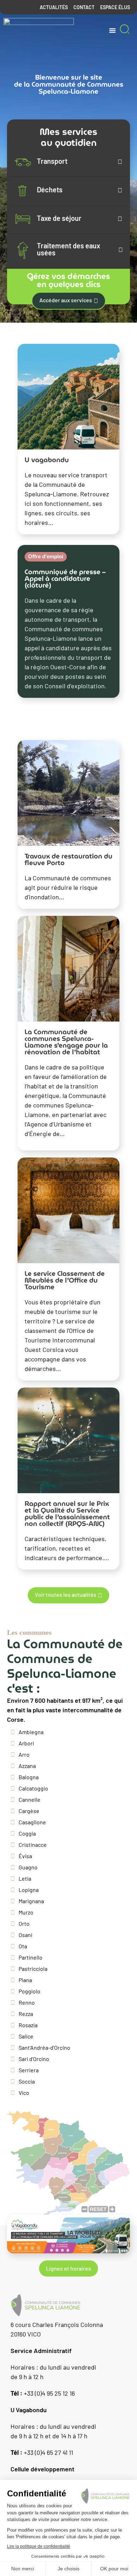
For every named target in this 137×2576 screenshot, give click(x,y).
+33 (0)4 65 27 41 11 (42, 2452)
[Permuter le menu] (112, 30)
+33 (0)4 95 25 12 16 (43, 2393)
